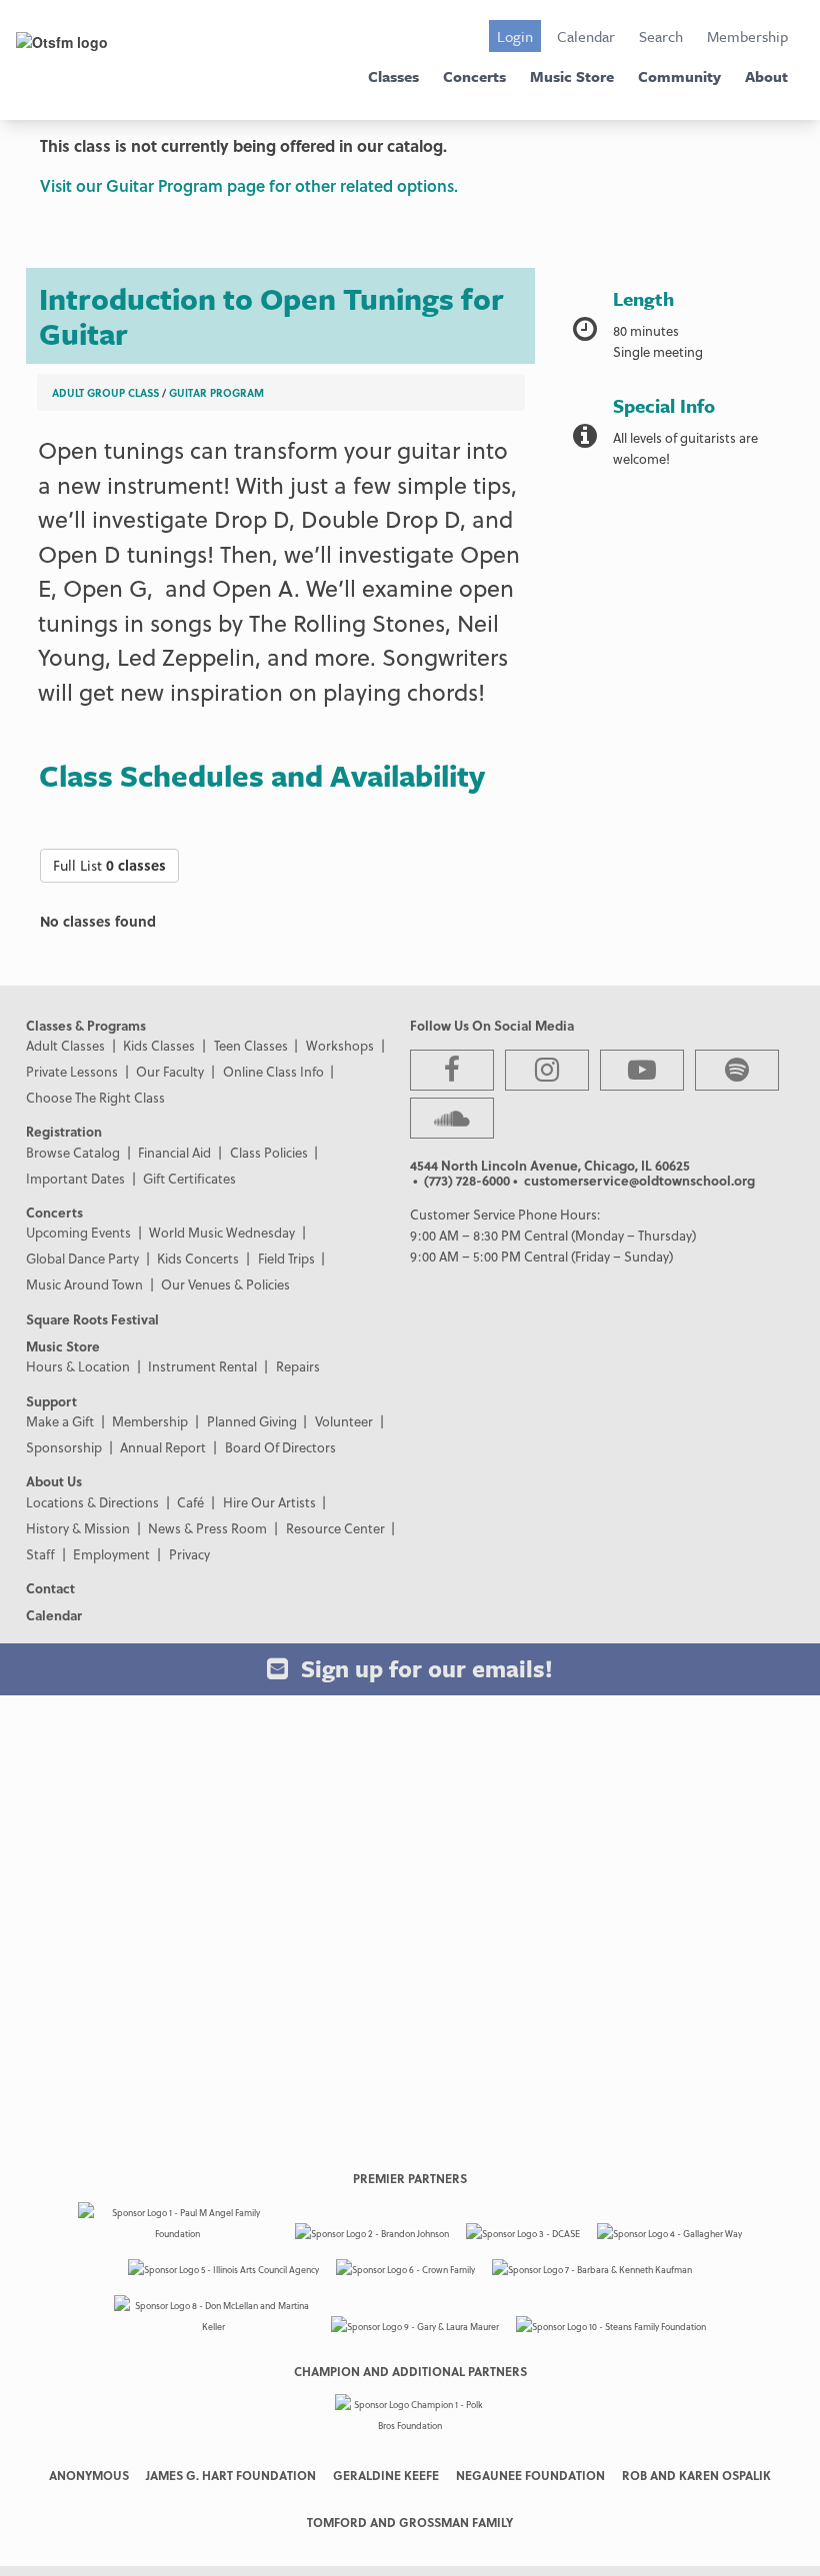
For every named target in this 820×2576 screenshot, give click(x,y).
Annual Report (163, 1447)
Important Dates (75, 1178)
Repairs (298, 1366)
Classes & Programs (86, 1025)
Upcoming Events (78, 1232)
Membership (747, 36)
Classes (393, 76)
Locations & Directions (92, 1502)
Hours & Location (78, 1366)
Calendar (586, 36)
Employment (111, 1554)
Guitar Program (216, 392)
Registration (64, 1131)
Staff (40, 1554)
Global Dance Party (82, 1258)
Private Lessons (72, 1071)
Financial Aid (174, 1152)
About (766, 76)
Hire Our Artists (269, 1502)
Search (661, 36)
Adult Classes (65, 1045)
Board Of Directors (280, 1447)
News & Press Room (207, 1528)
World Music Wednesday (222, 1232)
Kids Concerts (198, 1258)
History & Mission (78, 1528)
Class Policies (269, 1152)
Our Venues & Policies (225, 1284)
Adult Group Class (105, 392)
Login (515, 36)
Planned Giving (252, 1421)
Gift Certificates (189, 1178)
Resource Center (335, 1528)
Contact (50, 1588)
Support (51, 1401)
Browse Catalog (73, 1152)
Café (190, 1502)
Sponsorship (64, 1447)
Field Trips (286, 1258)
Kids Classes (159, 1045)
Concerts (474, 76)
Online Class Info (273, 1071)
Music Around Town (84, 1284)
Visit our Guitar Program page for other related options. (249, 185)
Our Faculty (170, 1071)
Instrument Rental (202, 1366)
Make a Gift (60, 1421)
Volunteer (344, 1421)
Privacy (189, 1554)
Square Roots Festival (92, 1319)
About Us (54, 1481)
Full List (109, 865)
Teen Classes (251, 1045)
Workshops (340, 1045)
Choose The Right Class (95, 1097)
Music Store (572, 76)
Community (679, 76)
